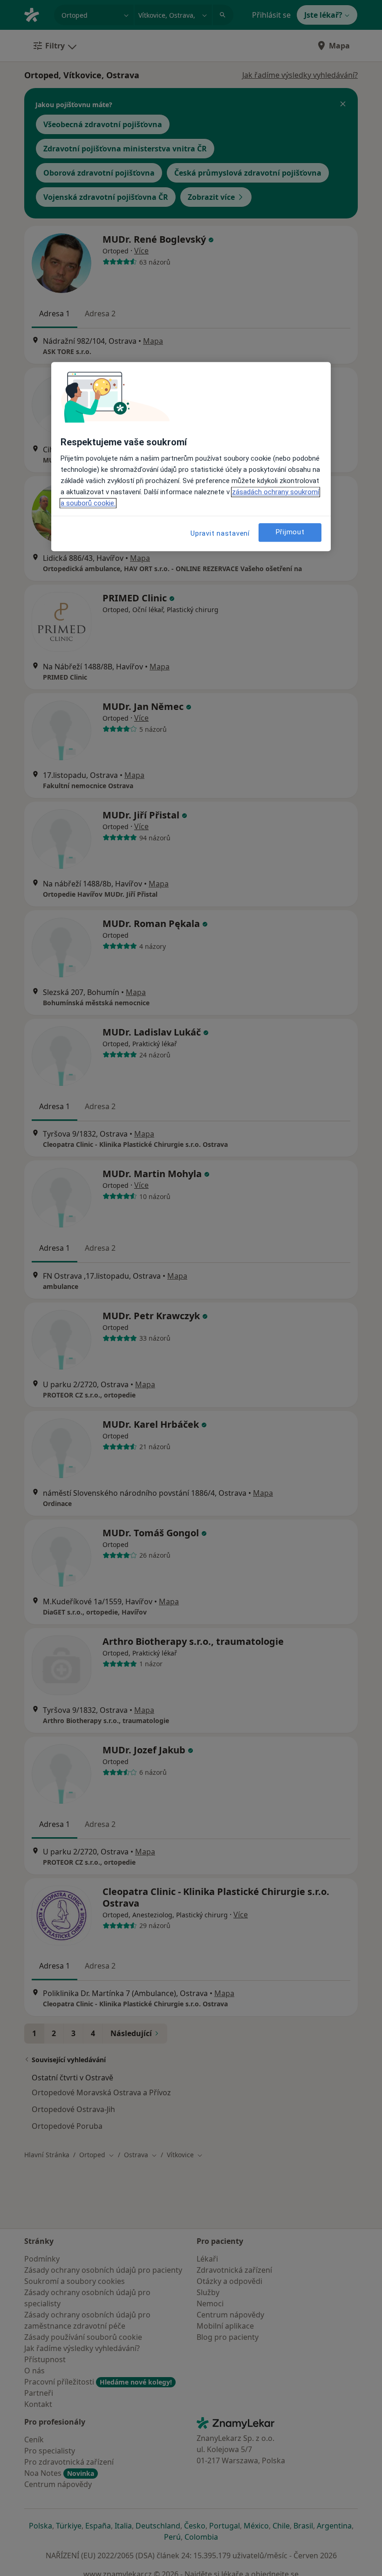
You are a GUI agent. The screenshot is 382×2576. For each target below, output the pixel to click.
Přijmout (290, 532)
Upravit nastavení (220, 533)
